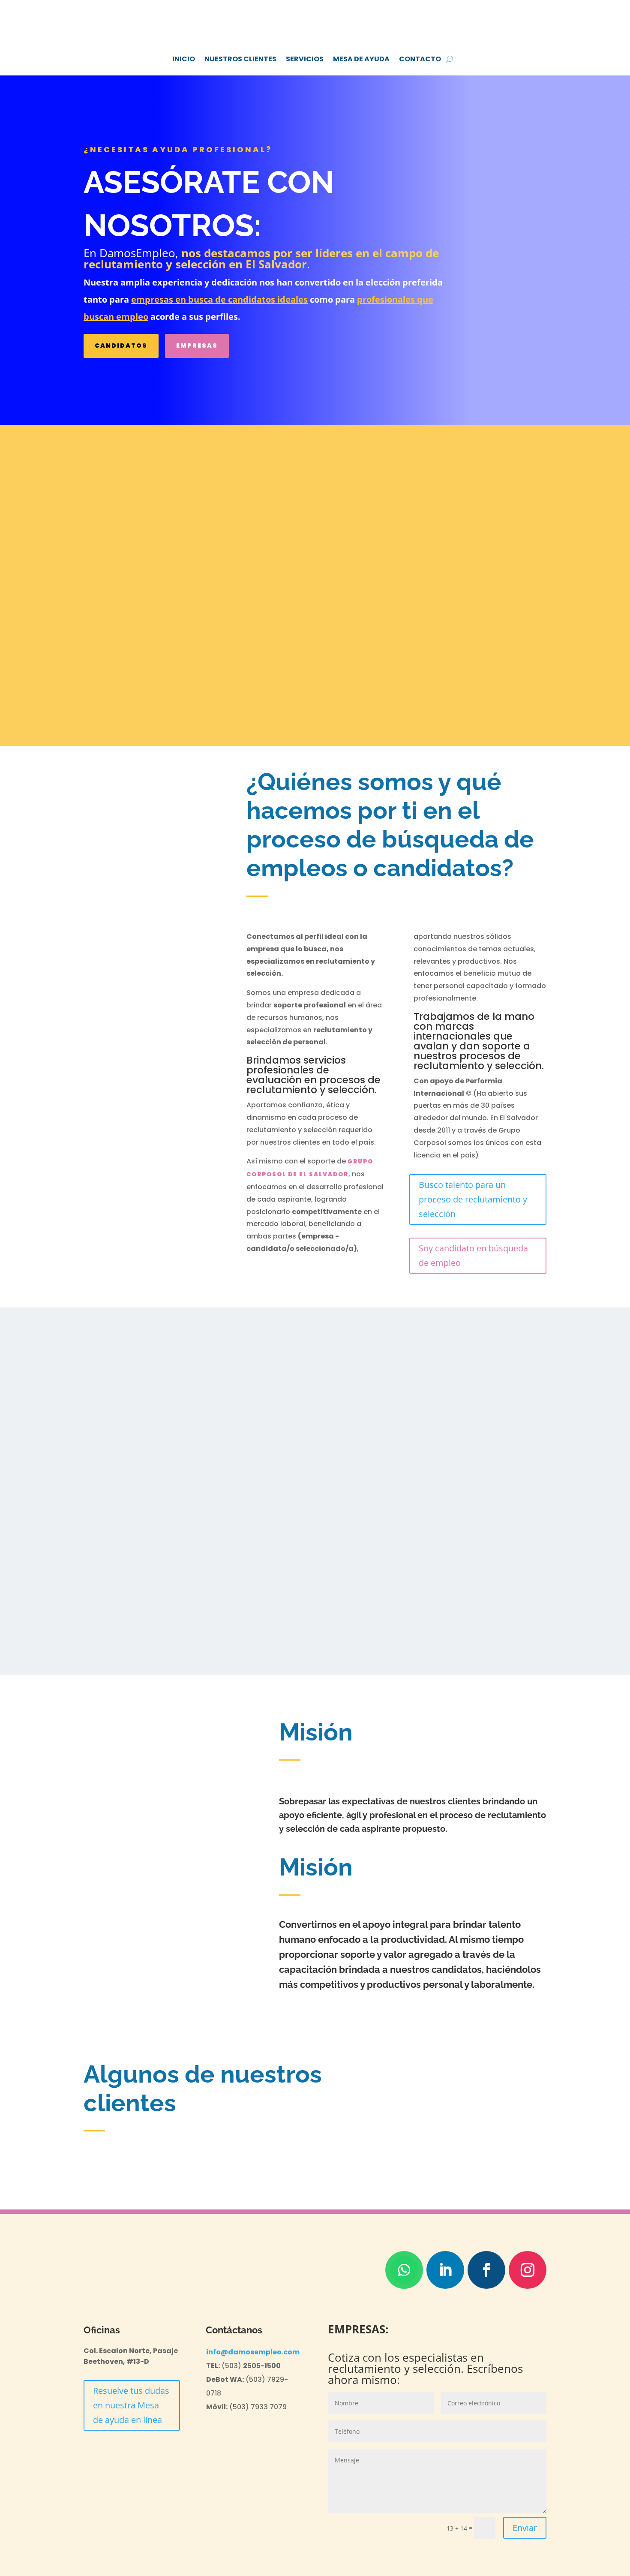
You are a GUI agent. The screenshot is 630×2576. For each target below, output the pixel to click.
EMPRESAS (197, 346)
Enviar (525, 2528)
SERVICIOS (305, 59)
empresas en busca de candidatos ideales (219, 299)
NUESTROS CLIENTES (240, 59)
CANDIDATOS (121, 346)
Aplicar (119, 676)
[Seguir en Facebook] (486, 2270)
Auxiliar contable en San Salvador (164, 487)
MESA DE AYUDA (361, 59)
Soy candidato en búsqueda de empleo (473, 1255)
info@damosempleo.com (253, 2352)
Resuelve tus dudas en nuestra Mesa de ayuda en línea (131, 2405)
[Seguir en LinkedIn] (445, 2270)
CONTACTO (420, 59)
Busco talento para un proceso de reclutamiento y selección (473, 1199)
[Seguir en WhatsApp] (404, 2270)
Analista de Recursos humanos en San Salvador (441, 487)
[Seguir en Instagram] (528, 2270)
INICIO (184, 59)
